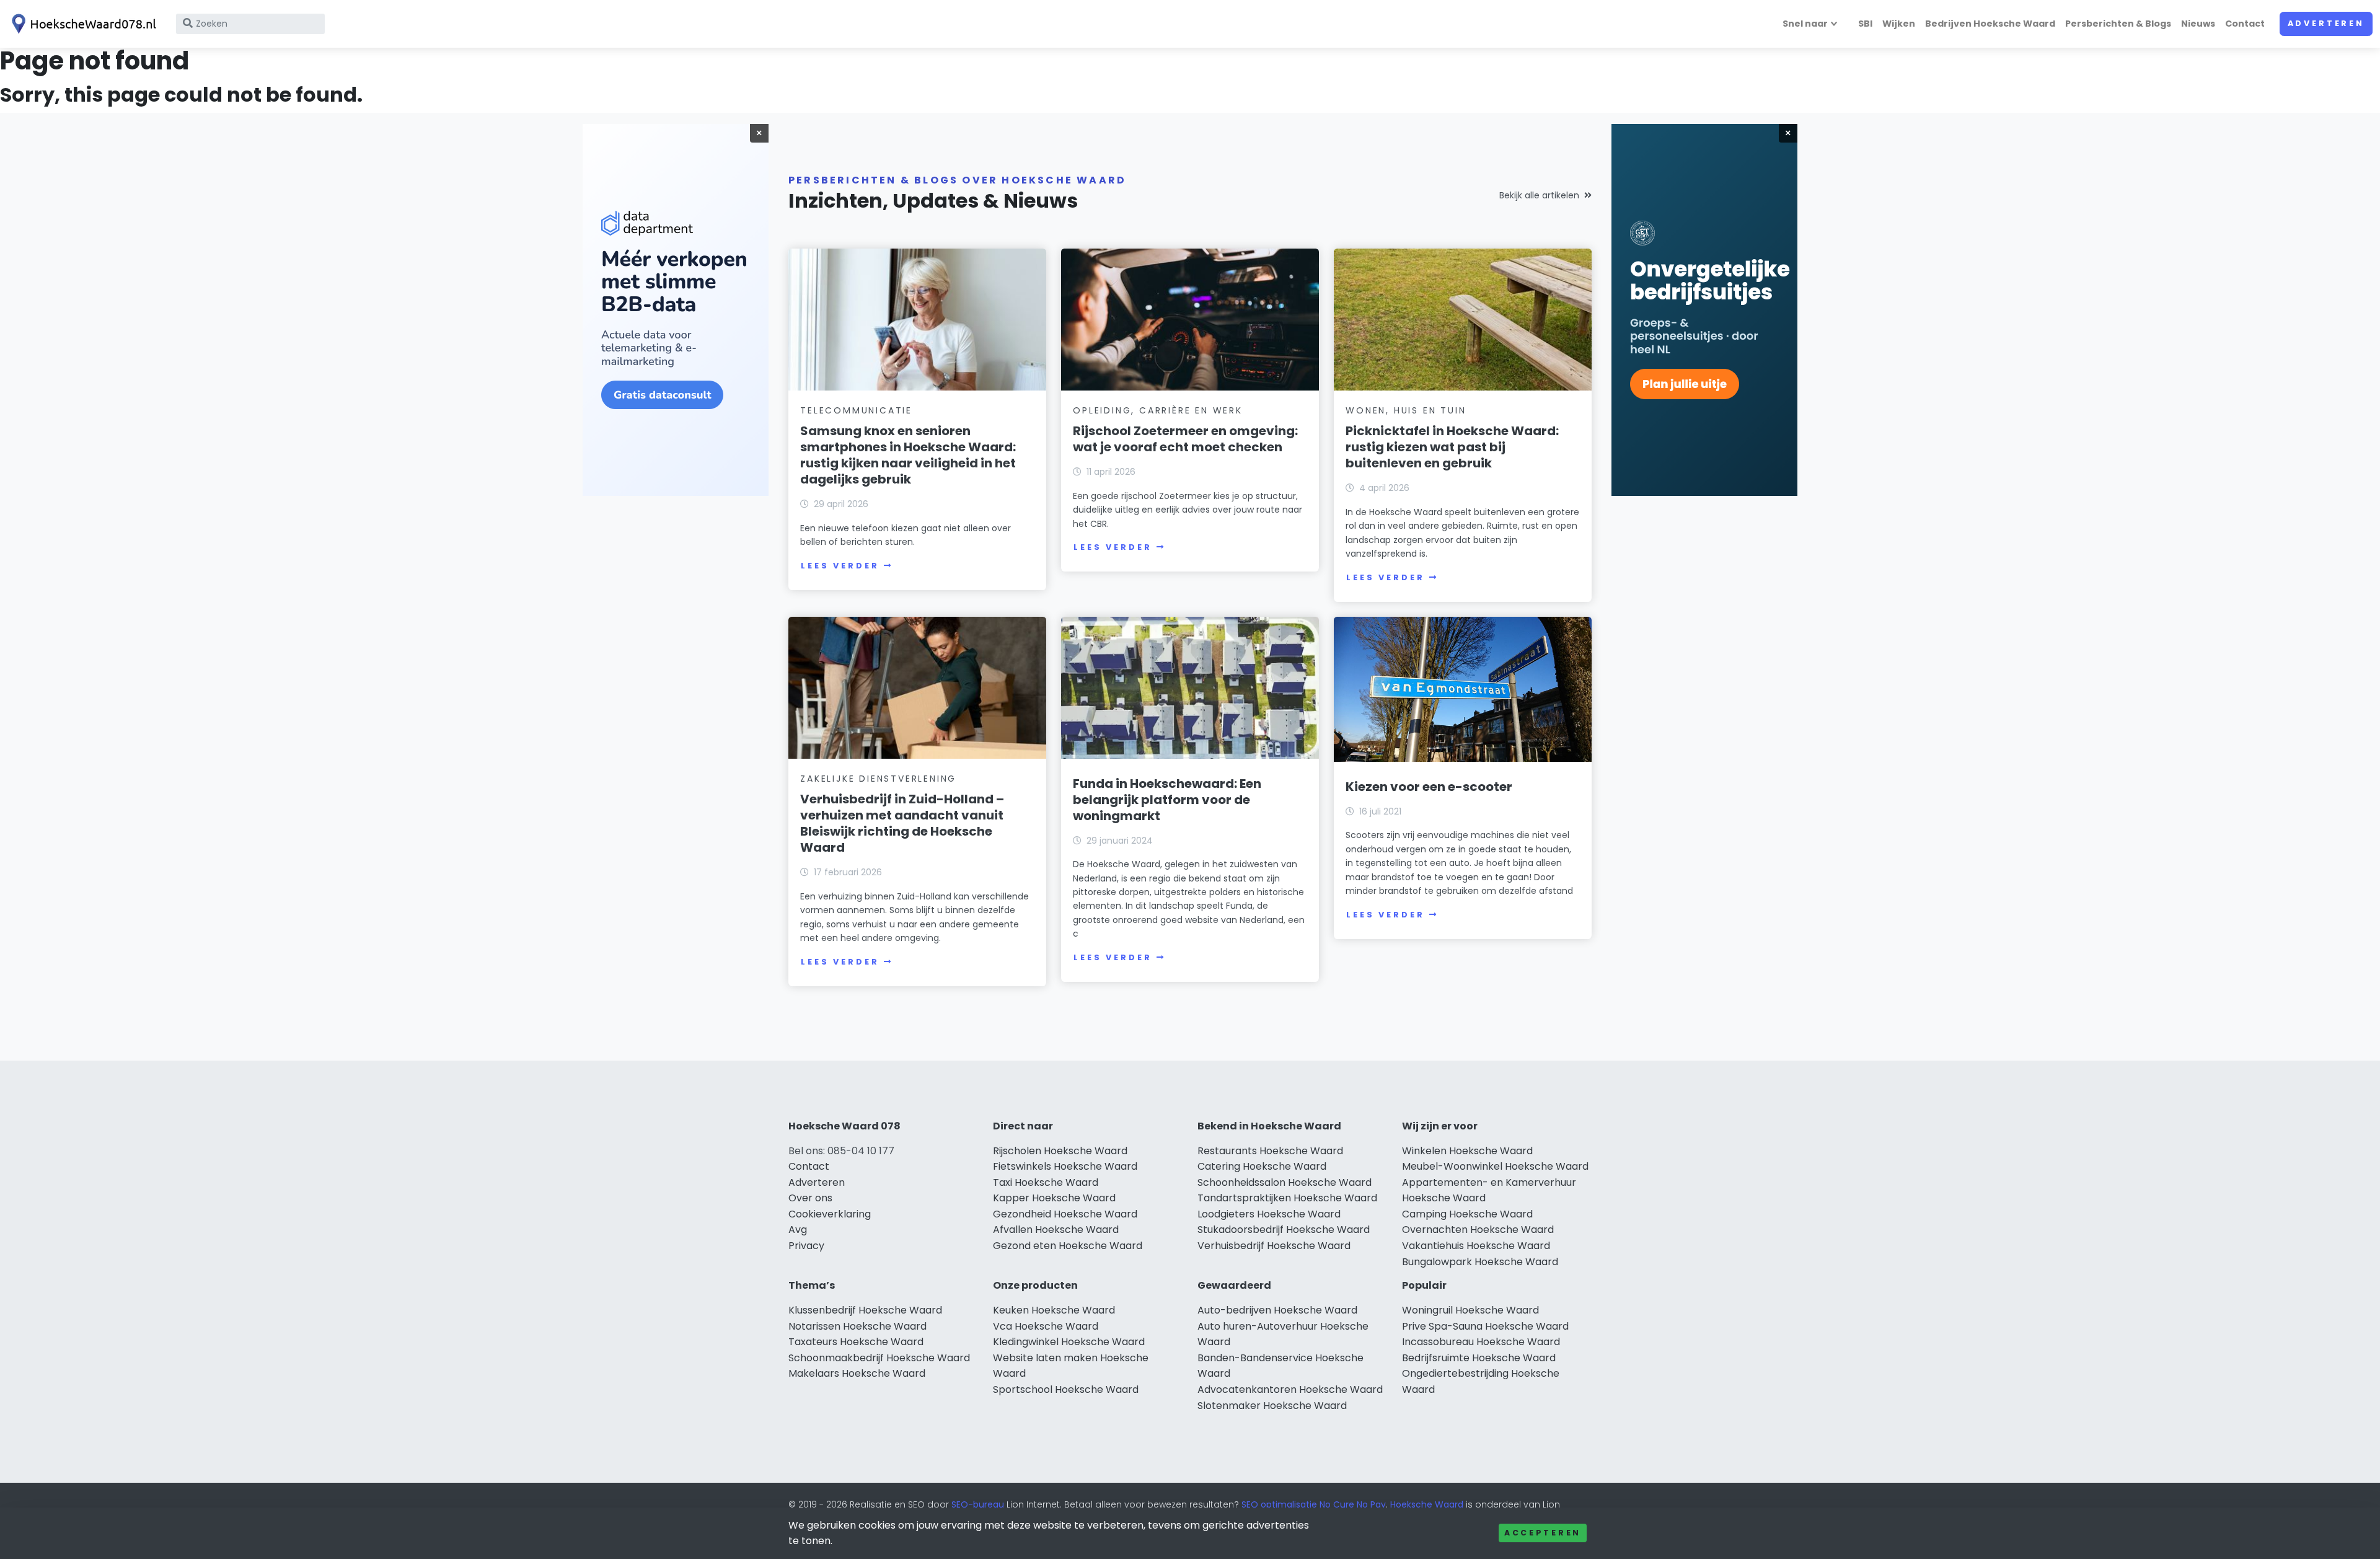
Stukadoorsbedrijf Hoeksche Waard (1284, 1230)
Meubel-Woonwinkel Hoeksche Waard (1495, 1166)
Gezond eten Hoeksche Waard (1068, 1246)
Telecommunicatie (856, 410)
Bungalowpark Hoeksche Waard (1480, 1262)
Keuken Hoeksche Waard (1054, 1310)
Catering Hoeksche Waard (1262, 1166)
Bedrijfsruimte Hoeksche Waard (1479, 1358)
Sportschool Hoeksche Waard (1066, 1389)
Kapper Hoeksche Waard (1054, 1198)
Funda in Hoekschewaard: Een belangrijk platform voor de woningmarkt (1167, 800)
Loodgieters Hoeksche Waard (1269, 1214)
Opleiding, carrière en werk (1158, 410)
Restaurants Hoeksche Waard (1270, 1151)
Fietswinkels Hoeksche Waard (1065, 1166)
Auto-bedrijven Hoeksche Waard (1277, 1310)
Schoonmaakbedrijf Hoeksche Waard (879, 1358)
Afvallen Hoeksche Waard (1056, 1230)
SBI (1865, 24)
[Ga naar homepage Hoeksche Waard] (82, 24)
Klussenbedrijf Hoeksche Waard (865, 1310)
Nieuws (2198, 24)
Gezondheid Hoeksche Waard (1065, 1214)
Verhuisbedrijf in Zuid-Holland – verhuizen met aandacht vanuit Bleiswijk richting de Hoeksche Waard (902, 823)
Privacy (806, 1246)
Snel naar (1805, 24)
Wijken (1899, 24)
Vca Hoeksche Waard (1046, 1326)
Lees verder (840, 566)
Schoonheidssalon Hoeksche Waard (1285, 1182)
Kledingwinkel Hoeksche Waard (1069, 1342)
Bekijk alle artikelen (1539, 195)
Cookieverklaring (830, 1214)
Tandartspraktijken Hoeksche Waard (1287, 1198)
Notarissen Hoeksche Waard (857, 1326)
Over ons (810, 1198)
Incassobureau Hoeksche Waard (1481, 1342)
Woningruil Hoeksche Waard (1470, 1310)
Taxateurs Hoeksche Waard (856, 1342)
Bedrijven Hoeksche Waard (1990, 24)
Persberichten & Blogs (2118, 24)
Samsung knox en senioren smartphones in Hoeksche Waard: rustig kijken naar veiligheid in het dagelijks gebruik (908, 455)
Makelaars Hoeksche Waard (857, 1373)
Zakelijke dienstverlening (878, 779)
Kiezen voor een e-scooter (1429, 787)
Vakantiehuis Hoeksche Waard (1476, 1246)
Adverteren (2326, 23)
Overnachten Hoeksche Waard (1478, 1230)
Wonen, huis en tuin (1406, 410)
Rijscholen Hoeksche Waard (1060, 1151)
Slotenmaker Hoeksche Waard (1272, 1406)
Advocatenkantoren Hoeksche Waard (1290, 1389)
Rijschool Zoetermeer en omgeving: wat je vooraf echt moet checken (1185, 439)
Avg (798, 1230)
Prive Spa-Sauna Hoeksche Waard (1485, 1326)
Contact (2245, 24)
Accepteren (1543, 1533)
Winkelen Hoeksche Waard (1467, 1151)
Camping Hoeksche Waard (1467, 1214)
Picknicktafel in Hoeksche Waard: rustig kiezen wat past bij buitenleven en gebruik (1452, 447)
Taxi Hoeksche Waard (1046, 1182)
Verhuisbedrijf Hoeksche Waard (1274, 1246)
